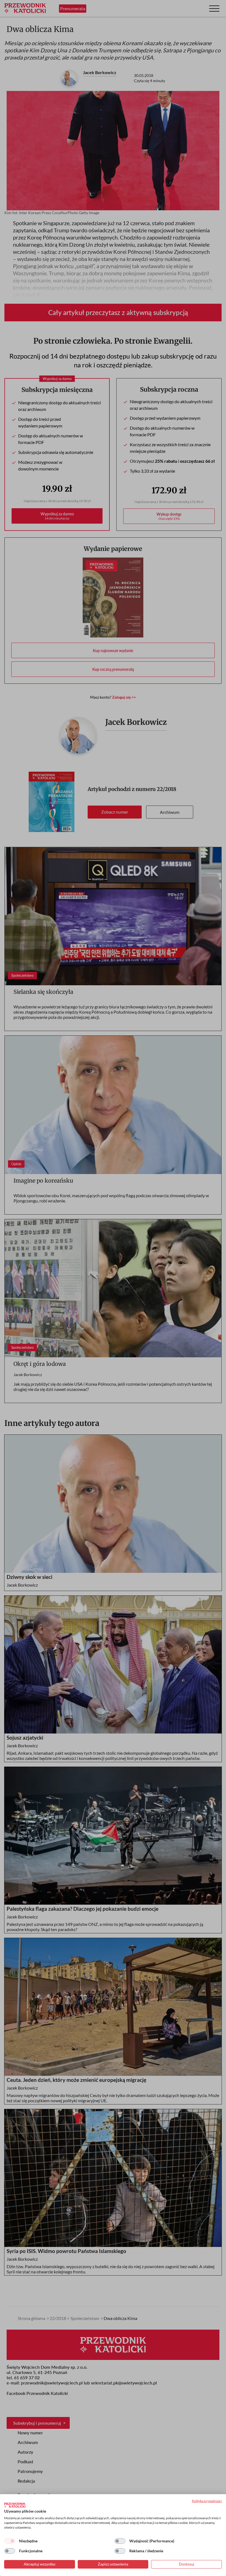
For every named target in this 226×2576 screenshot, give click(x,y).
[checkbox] (10, 2541)
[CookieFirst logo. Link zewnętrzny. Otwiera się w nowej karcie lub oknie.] (15, 2505)
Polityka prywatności (207, 2501)
